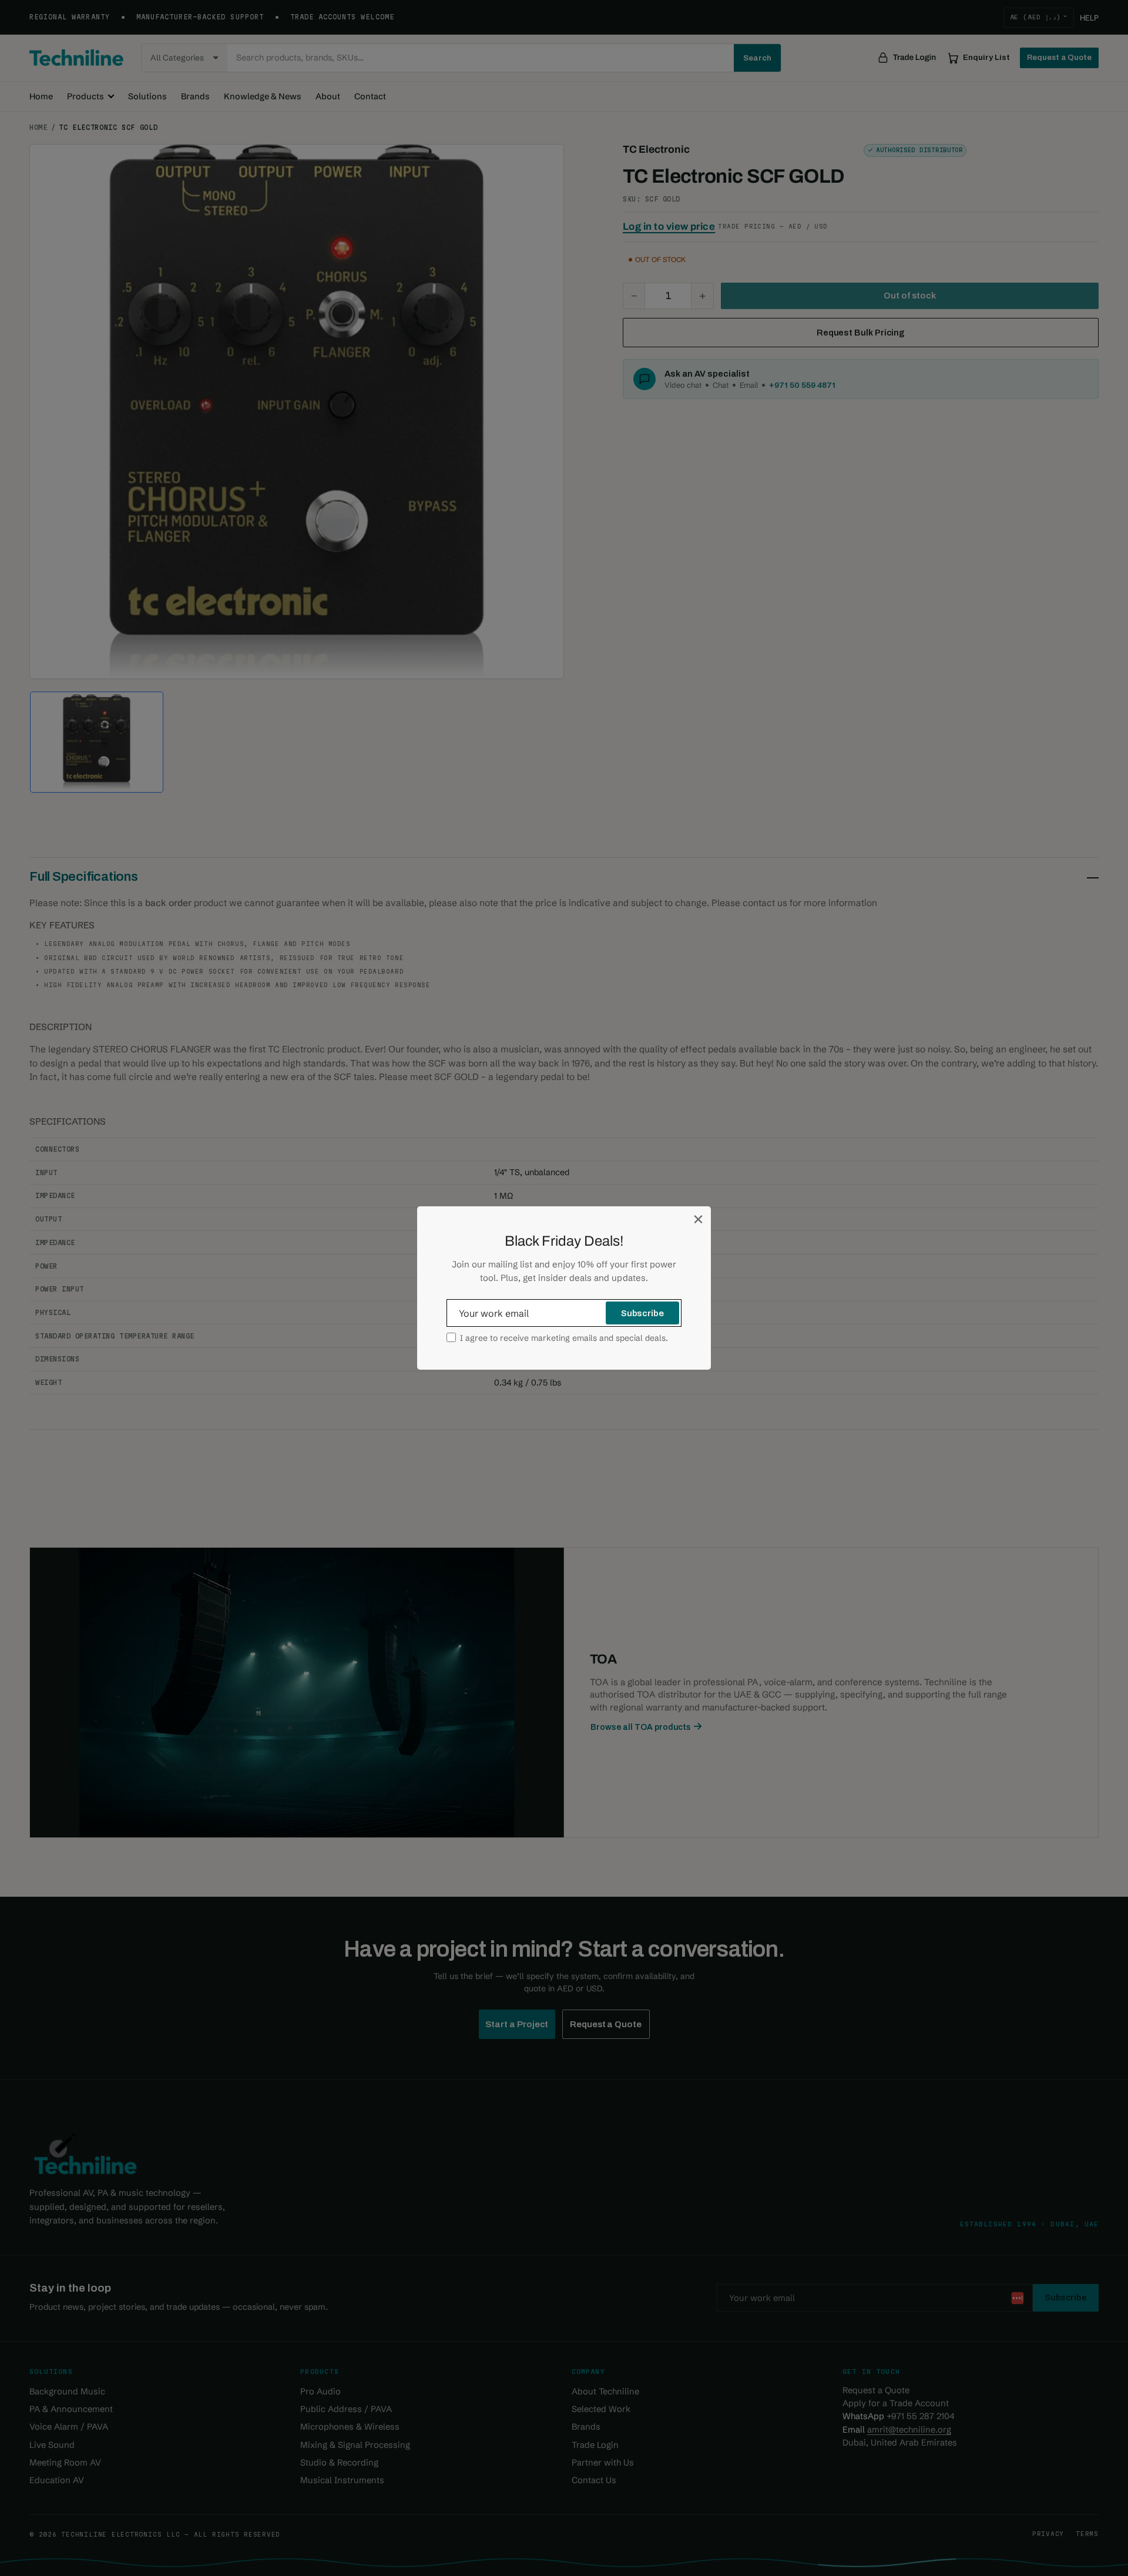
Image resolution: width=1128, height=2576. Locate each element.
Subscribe (642, 1313)
